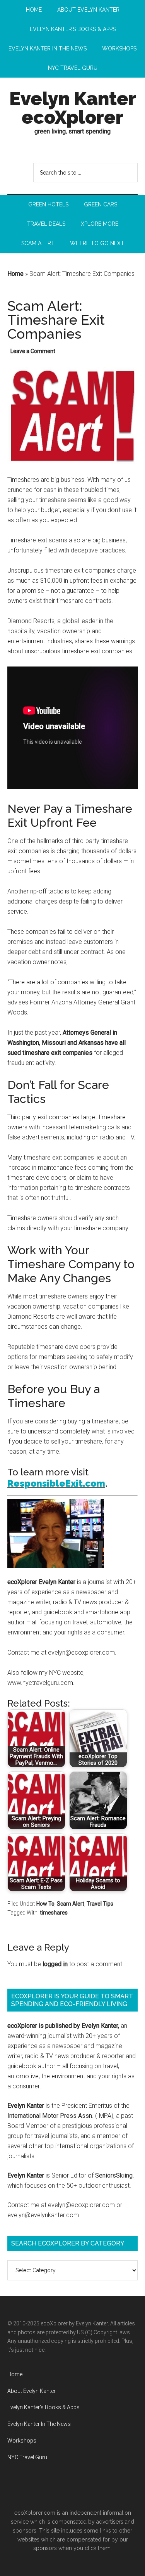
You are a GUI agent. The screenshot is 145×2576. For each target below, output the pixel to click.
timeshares (54, 1913)
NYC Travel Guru (27, 2457)
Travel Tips (100, 1904)
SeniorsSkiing (114, 2175)
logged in (55, 1964)
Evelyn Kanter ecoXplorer (73, 108)
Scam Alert (71, 1904)
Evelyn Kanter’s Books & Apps (43, 2407)
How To (45, 1904)
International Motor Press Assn (50, 2116)
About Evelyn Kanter (32, 2391)
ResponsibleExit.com (56, 1483)
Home (15, 274)
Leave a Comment (33, 351)
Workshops (22, 2441)
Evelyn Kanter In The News (39, 2424)
